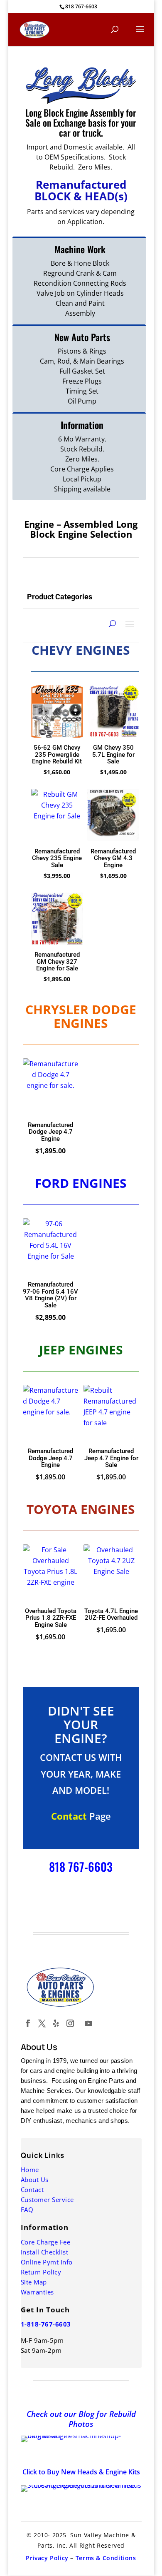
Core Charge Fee (46, 2242)
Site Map (34, 2282)
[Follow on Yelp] (56, 2023)
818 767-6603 (81, 6)
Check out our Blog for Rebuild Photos (81, 2419)
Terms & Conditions (106, 2558)
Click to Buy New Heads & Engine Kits (81, 2472)
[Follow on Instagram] (70, 2023)
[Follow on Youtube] (88, 2023)
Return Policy (41, 2272)
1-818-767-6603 (46, 2324)
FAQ (27, 2209)
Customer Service (47, 2199)
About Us (35, 2180)
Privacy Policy (47, 2558)
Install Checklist (45, 2252)
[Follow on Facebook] (28, 2023)
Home (30, 2170)
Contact (32, 2189)
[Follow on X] (42, 2023)
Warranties (37, 2292)
